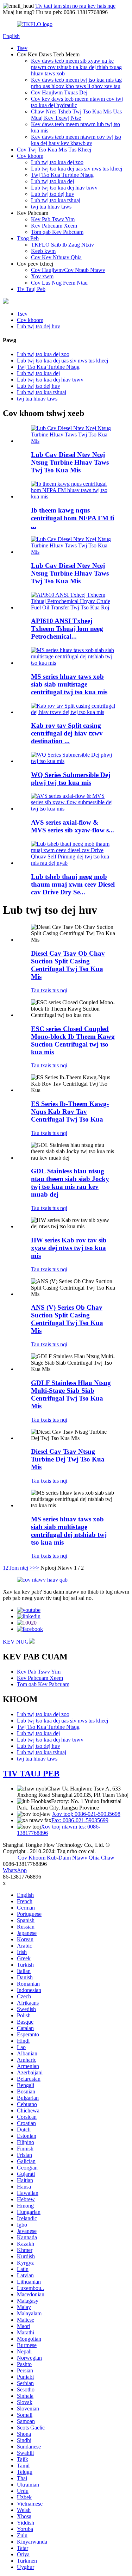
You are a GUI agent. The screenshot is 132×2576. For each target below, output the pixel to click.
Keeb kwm (43, 251)
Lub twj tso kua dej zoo (57, 162)
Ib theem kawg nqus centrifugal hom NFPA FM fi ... (73, 518)
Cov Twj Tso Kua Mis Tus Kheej (54, 150)
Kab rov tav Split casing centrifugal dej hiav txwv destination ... (67, 733)
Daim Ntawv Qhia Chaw (86, 1858)
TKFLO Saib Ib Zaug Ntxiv (62, 245)
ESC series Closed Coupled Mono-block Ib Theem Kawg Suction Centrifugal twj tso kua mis (73, 1040)
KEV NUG (16, 1642)
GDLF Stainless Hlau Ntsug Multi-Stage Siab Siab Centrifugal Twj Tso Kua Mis (71, 1394)
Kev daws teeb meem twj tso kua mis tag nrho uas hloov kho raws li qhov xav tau (76, 83)
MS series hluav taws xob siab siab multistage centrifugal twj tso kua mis (69, 684)
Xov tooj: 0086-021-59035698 (86, 1814)
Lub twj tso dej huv (53, 194)
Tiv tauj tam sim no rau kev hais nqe (75, 6)
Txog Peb (28, 238)
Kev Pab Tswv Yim (53, 219)
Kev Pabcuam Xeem (54, 226)
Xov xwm (42, 276)
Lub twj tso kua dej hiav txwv (64, 188)
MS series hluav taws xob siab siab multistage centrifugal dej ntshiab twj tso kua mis (69, 1531)
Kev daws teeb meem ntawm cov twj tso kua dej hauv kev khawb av (76, 140)
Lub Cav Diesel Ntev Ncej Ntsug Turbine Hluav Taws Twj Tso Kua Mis (70, 462)
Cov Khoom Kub (37, 1858)
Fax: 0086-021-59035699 (80, 1820)
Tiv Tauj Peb (31, 289)
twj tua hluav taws (51, 207)
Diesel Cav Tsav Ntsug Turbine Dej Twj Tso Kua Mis (68, 1459)
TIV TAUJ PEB (31, 1774)
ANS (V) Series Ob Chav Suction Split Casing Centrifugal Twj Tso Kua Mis (67, 1319)
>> (36, 1568)
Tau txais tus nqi (49, 990)
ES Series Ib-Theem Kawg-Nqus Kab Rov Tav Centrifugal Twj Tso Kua (70, 1112)
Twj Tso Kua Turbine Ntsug (62, 175)
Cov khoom (30, 156)
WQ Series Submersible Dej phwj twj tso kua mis (71, 779)
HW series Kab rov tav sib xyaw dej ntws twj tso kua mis (69, 1248)
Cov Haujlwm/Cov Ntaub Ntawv (68, 270)
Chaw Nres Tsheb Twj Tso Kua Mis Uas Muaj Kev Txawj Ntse (76, 115)
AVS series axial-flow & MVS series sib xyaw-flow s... (73, 826)
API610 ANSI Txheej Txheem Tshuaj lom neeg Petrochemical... (67, 629)
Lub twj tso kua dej (52, 181)
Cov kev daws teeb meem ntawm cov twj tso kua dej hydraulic (77, 102)
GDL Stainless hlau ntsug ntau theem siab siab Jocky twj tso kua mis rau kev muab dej (70, 1183)
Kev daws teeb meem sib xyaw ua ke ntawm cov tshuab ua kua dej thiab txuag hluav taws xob (76, 67)
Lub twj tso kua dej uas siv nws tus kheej (77, 169)
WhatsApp (15, 1870)
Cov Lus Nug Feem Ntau (59, 283)
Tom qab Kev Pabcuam (57, 232)
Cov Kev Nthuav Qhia (56, 257)
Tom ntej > (21, 1568)
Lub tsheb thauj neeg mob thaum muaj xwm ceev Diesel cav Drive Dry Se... (73, 884)
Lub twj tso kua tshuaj (56, 200)
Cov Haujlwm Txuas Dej (59, 92)
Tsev (22, 48)
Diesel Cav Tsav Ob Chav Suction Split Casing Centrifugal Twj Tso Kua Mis (68, 965)
